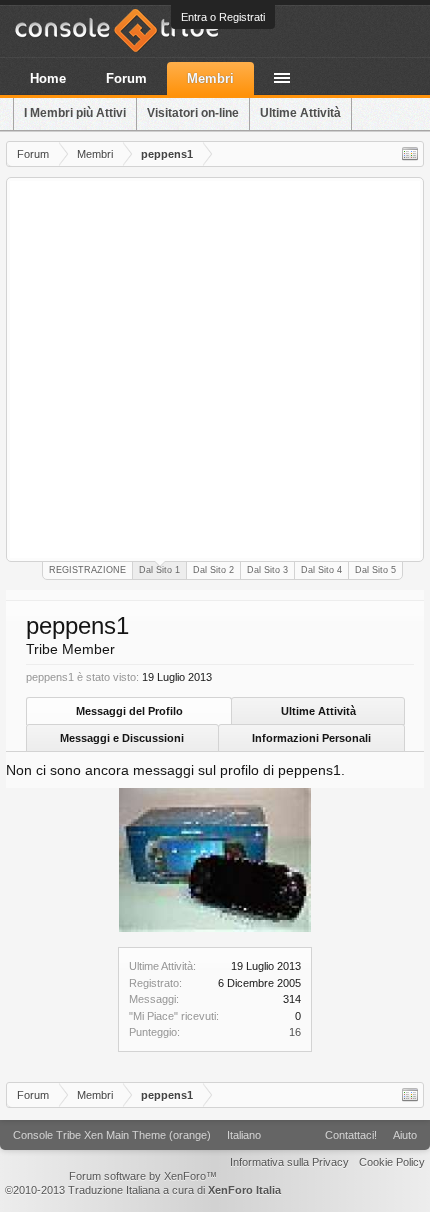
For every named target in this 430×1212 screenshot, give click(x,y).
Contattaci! (351, 1135)
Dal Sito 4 (321, 570)
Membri (210, 78)
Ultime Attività (318, 711)
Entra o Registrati (223, 17)
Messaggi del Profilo (129, 711)
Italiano (244, 1135)
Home (48, 78)
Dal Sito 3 (267, 570)
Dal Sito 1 (159, 570)
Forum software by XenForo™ (143, 1176)
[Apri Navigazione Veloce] (410, 154)
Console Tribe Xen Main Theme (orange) (112, 1135)
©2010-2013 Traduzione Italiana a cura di (143, 1190)
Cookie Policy (392, 1162)
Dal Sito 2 (213, 570)
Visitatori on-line (193, 113)
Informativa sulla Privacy (289, 1162)
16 (295, 1032)
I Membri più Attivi (75, 113)
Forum (126, 78)
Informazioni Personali (311, 738)
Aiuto (405, 1135)
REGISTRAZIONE (87, 570)
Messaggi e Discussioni (122, 738)
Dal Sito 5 (375, 570)
